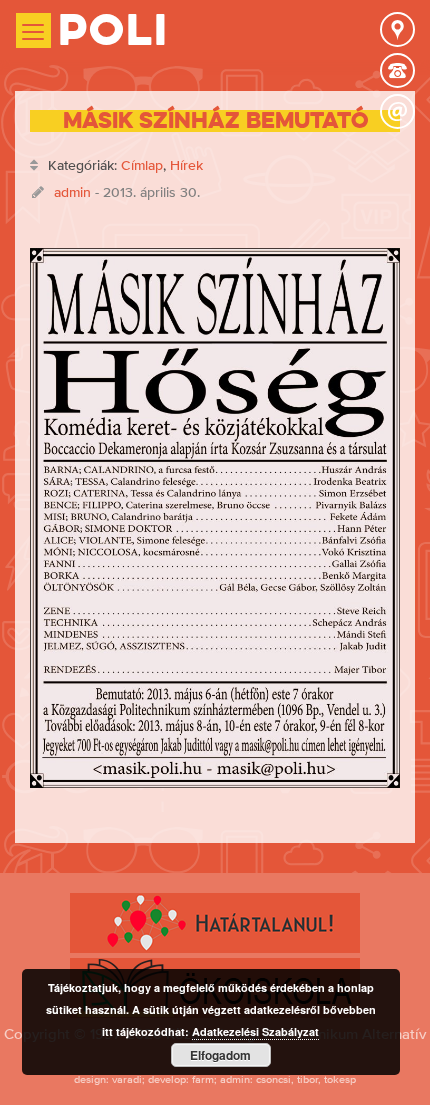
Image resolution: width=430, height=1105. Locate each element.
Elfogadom (220, 1055)
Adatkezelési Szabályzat (255, 1031)
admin (72, 192)
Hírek (186, 165)
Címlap (142, 165)
